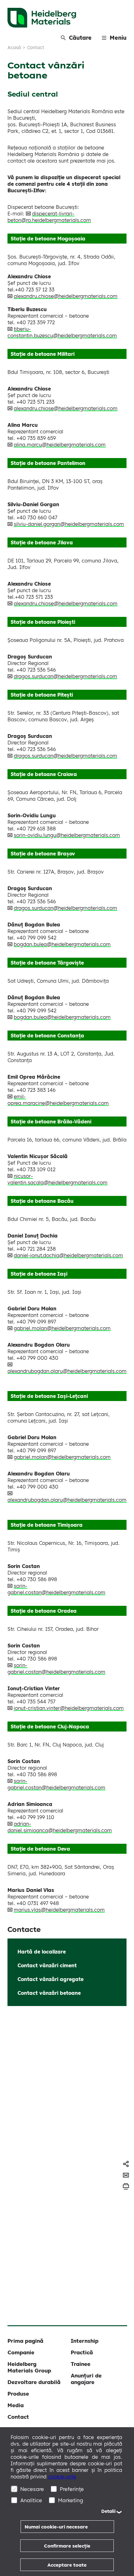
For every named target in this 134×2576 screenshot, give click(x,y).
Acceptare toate (67, 2565)
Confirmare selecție (67, 2546)
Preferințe (72, 2489)
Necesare (32, 2489)
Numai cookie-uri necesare (56, 2527)
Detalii (108, 2511)
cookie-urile (62, 2477)
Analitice (31, 2500)
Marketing (71, 2500)
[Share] (126, 2164)
